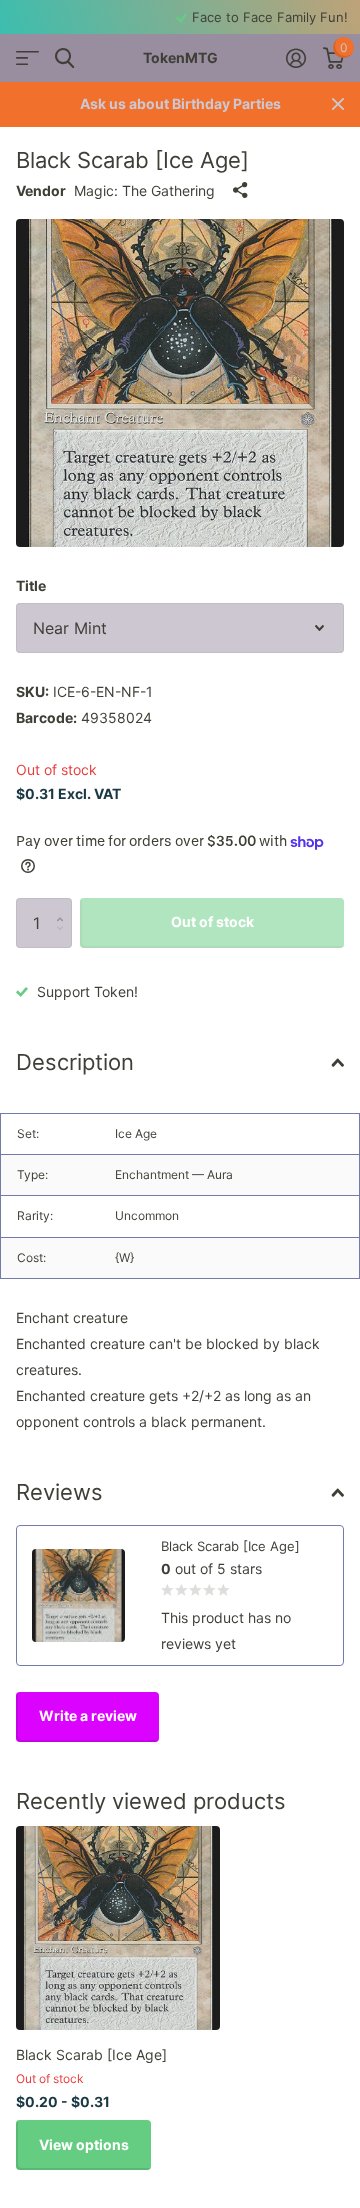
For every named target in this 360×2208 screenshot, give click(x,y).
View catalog (27, 58)
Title (31, 585)
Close (338, 104)
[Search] (64, 58)
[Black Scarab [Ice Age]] (118, 1928)
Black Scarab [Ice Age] (91, 2054)
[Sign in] (295, 58)
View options (84, 2144)
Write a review (88, 1715)
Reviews (59, 1492)
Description (75, 1062)
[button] (64, 905)
